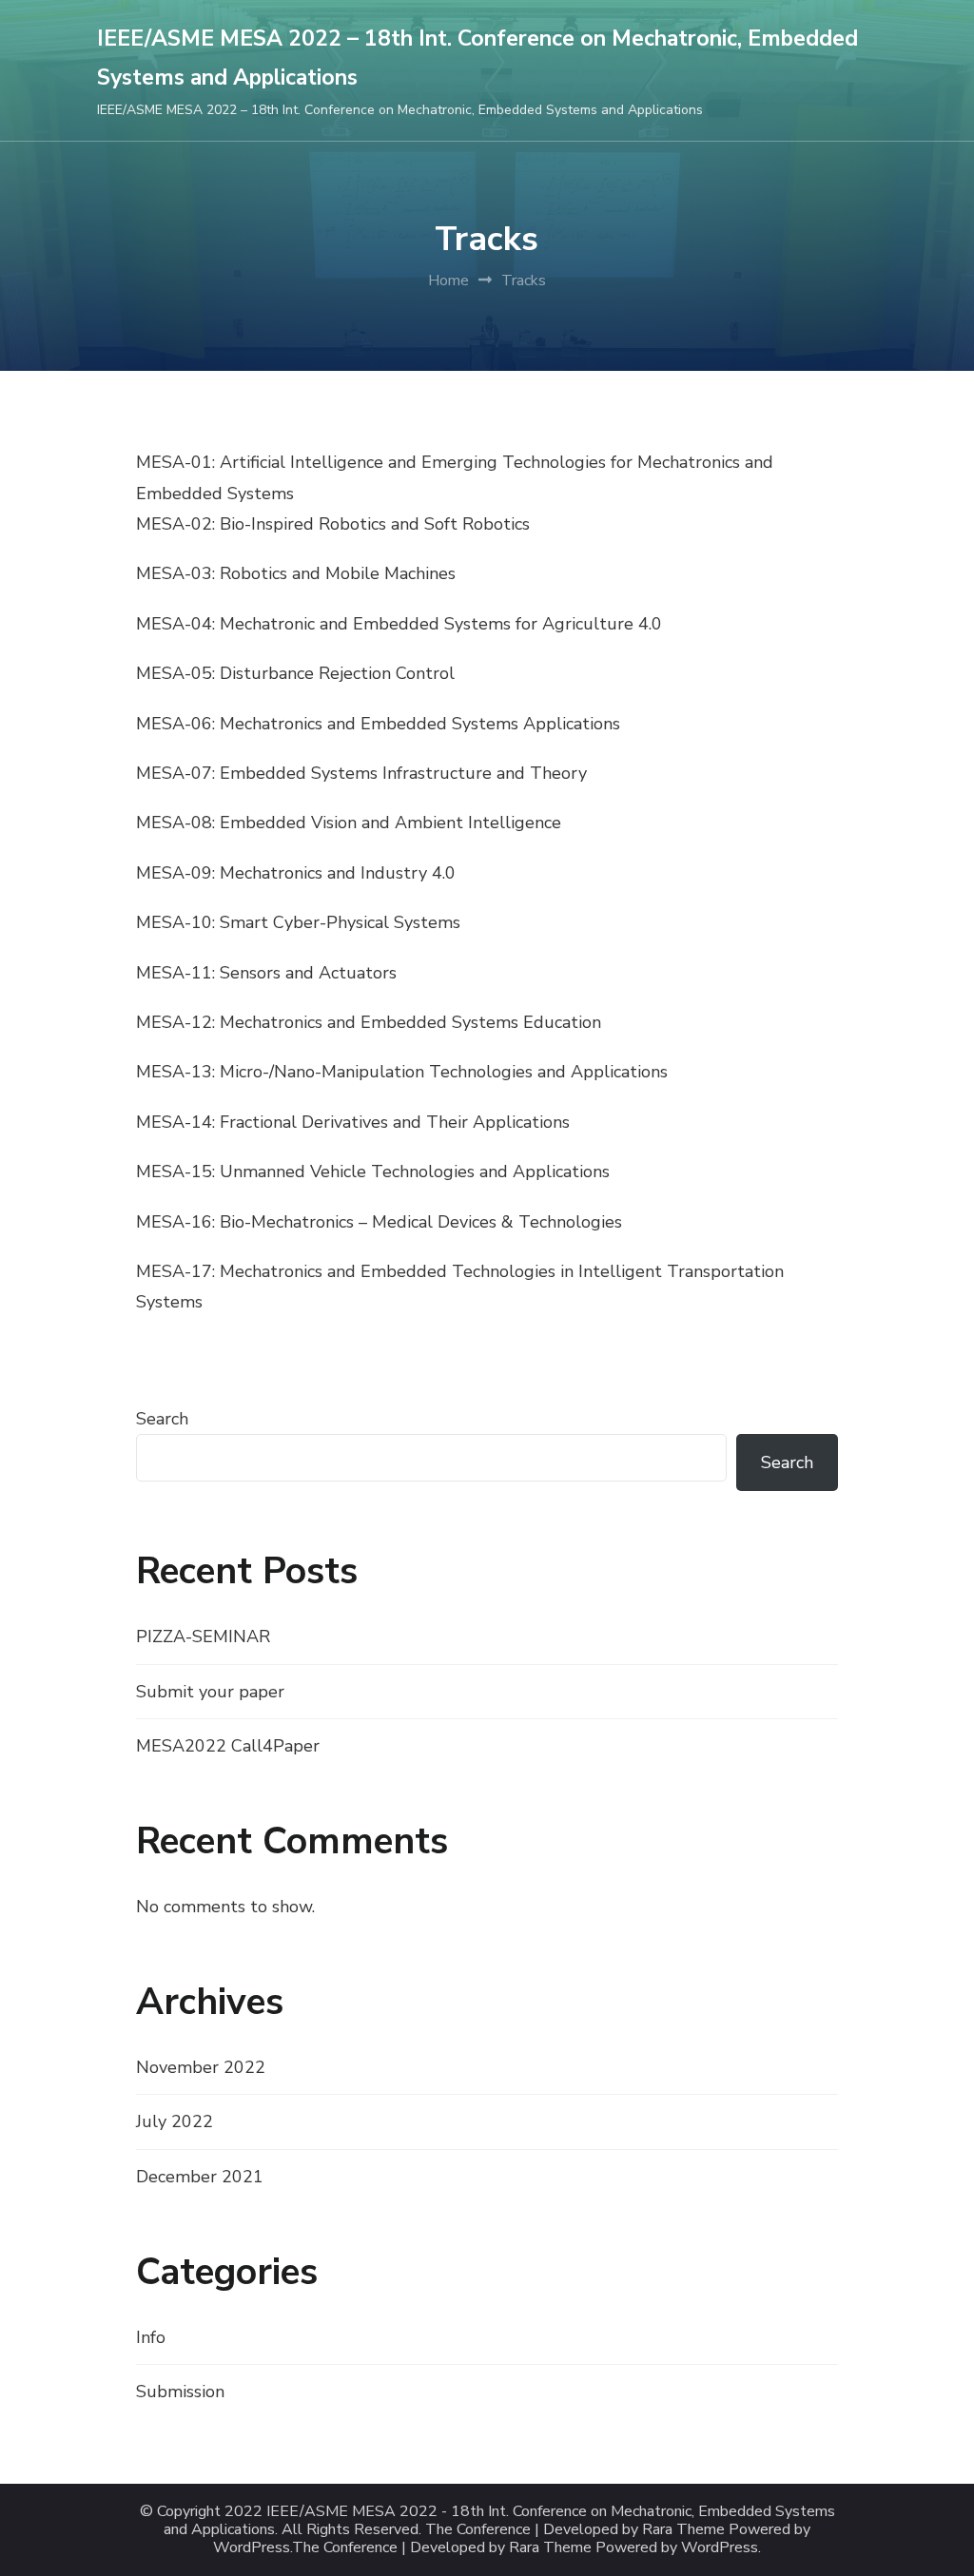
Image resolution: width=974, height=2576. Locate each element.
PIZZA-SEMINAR (203, 1637)
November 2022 (201, 2067)
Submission (180, 2392)
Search (162, 1419)
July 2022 (175, 2121)
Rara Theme (550, 2548)
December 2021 (200, 2177)
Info (151, 2337)
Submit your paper (210, 1692)
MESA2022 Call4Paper (228, 1746)
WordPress (720, 2548)
